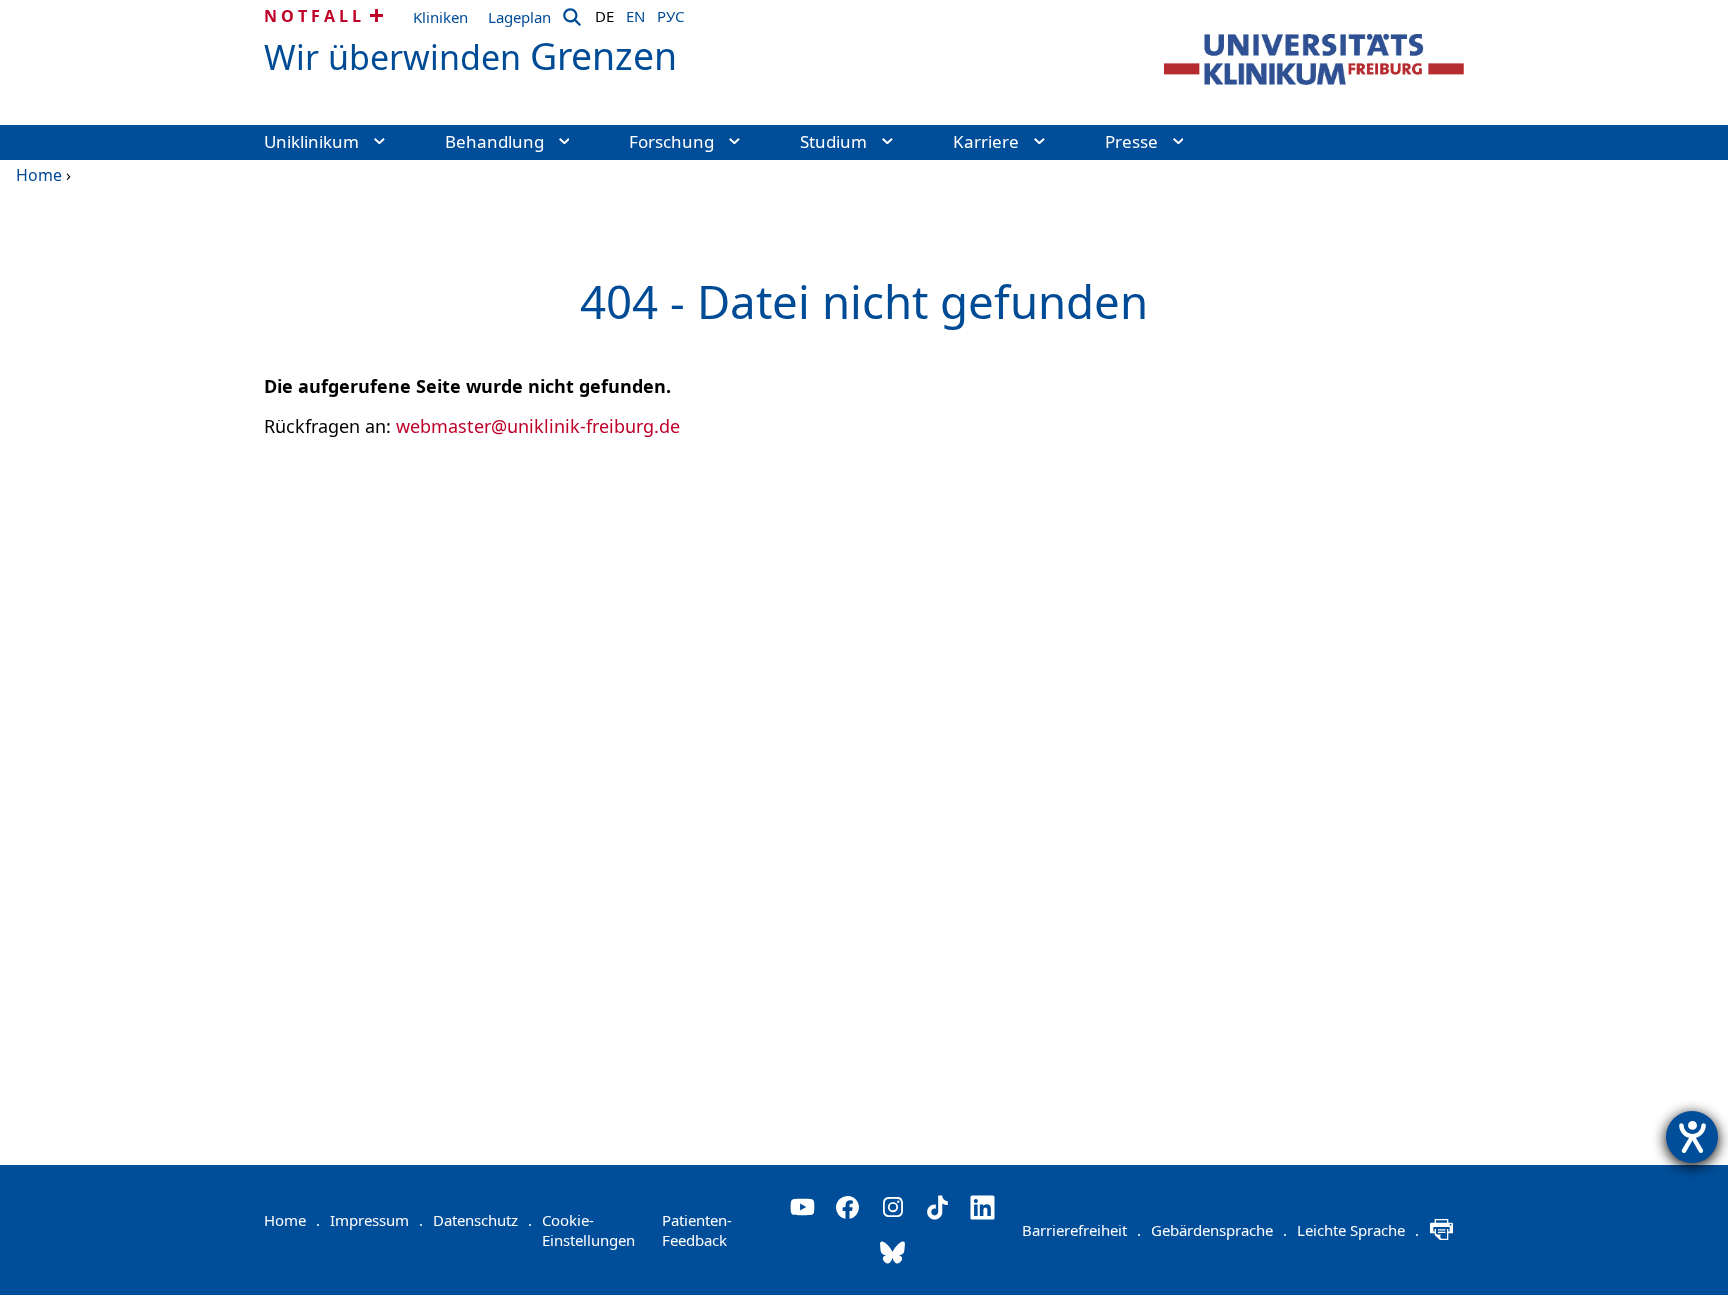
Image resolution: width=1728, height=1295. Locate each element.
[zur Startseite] (1314, 59)
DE (604, 13)
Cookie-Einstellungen (588, 1230)
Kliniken (440, 17)
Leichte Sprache (1358, 1230)
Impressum (376, 1220)
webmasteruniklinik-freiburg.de (538, 426)
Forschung (671, 141)
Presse (1131, 141)
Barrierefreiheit (1081, 1230)
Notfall (314, 16)
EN (635, 13)
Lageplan (519, 17)
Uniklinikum (311, 141)
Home (39, 175)
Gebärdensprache (1219, 1230)
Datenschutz (482, 1220)
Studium (833, 141)
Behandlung (494, 141)
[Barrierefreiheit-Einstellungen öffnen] (1692, 1137)
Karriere (986, 141)
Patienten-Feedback (697, 1230)
